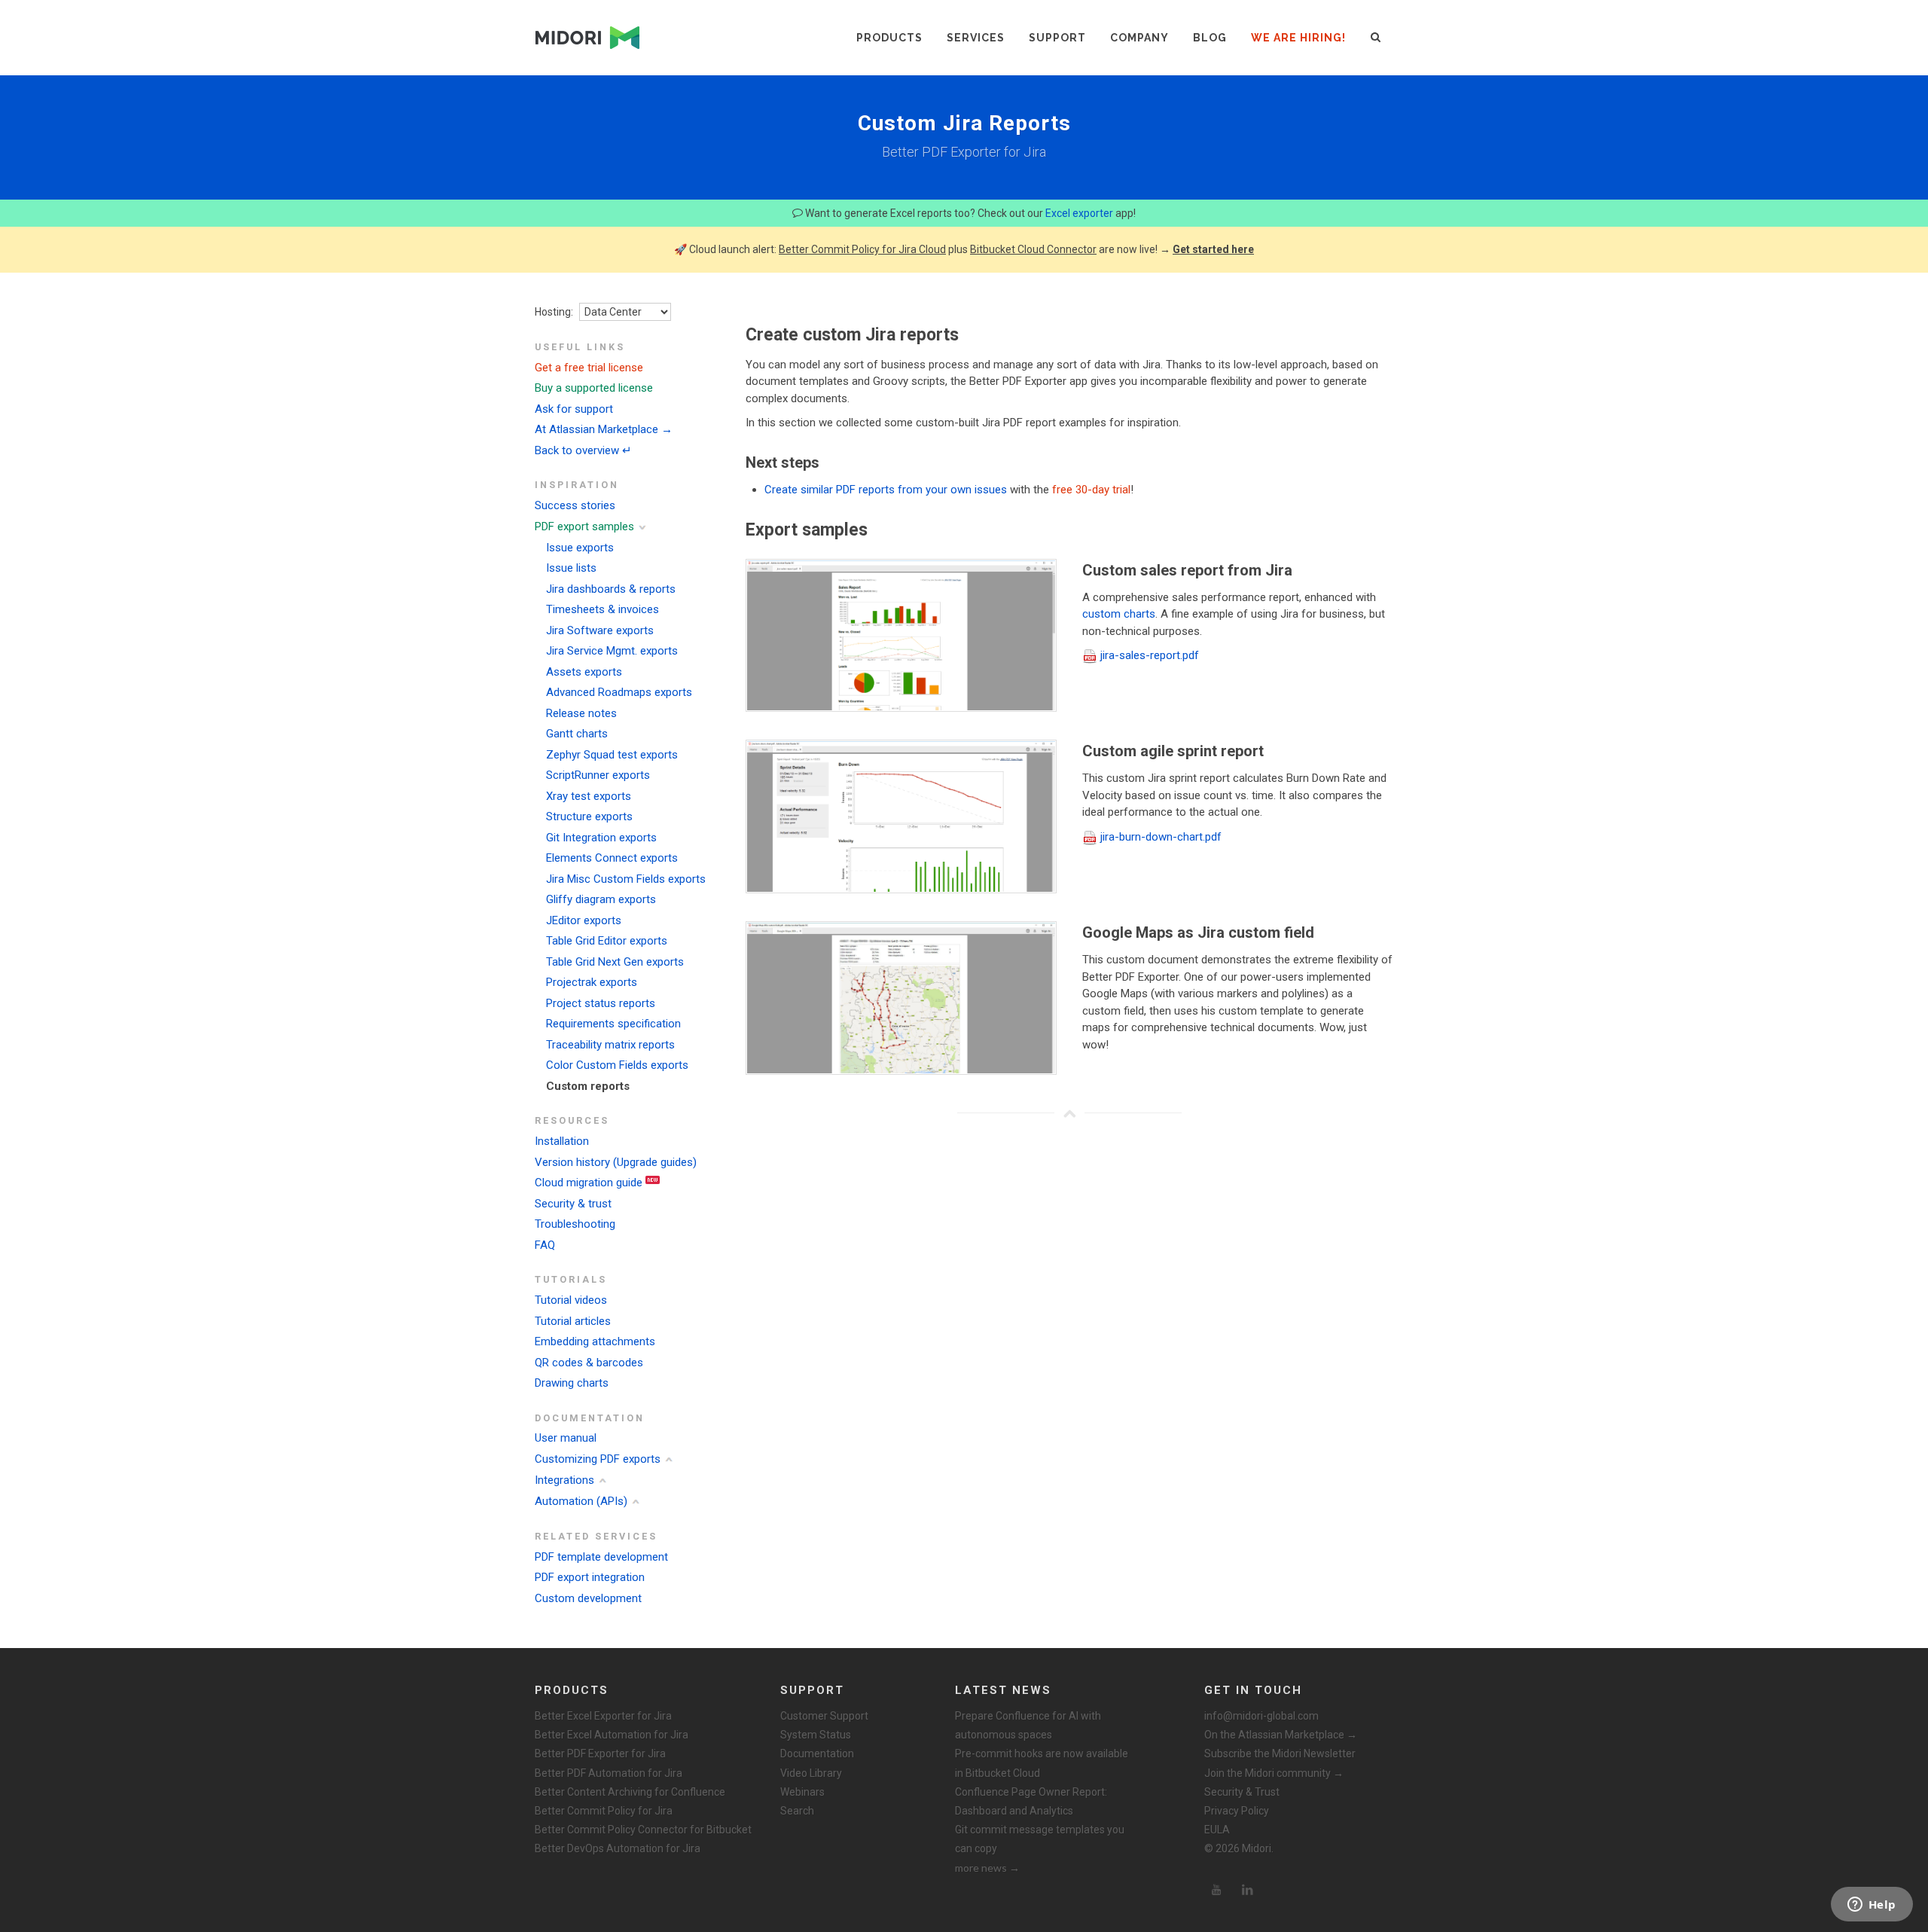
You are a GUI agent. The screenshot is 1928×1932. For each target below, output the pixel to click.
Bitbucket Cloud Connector (1033, 249)
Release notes (581, 713)
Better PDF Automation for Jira (609, 1773)
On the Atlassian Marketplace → (1281, 1735)
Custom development (588, 1598)
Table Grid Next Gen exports (615, 962)
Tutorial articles (573, 1321)
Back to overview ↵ (583, 450)
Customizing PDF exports (598, 1459)
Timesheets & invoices (602, 609)
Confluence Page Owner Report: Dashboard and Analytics (1031, 1801)
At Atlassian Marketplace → (604, 429)
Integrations (564, 1480)
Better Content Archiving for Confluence (630, 1792)
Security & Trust (1242, 1792)
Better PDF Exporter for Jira (600, 1753)
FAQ (545, 1245)
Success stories (575, 505)
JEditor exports (584, 920)
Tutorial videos (571, 1300)
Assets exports (584, 672)
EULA (1217, 1830)
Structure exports (589, 816)
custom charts (1119, 614)
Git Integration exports (601, 838)
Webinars (802, 1792)
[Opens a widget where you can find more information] (1872, 1906)
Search (797, 1811)
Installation (562, 1141)
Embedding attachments (595, 1341)
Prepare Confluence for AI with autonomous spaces (1028, 1725)
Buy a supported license (594, 388)
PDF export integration (590, 1577)
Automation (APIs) (581, 1501)
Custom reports (588, 1086)
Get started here (1213, 249)
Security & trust (573, 1204)
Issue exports (580, 548)
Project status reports (601, 1003)
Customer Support (824, 1716)
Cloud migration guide (589, 1183)
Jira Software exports (600, 630)
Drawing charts (572, 1383)
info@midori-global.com (1261, 1716)
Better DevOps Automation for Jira (618, 1848)
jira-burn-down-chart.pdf (1161, 837)
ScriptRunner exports (598, 775)
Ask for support (574, 409)
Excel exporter (1079, 213)
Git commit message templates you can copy (1040, 1839)
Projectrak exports (592, 982)
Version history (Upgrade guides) (616, 1162)
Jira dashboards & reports (611, 589)
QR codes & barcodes (589, 1363)
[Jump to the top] (1069, 1113)
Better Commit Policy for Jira (604, 1811)
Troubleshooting (575, 1224)
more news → (987, 1868)
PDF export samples (584, 526)
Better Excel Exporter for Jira (603, 1716)
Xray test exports (589, 796)
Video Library (811, 1773)
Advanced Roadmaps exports (619, 692)
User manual (566, 1438)
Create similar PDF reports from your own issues (886, 490)
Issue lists (571, 568)
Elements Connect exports (612, 858)
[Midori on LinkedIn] (1248, 1890)
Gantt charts (577, 734)
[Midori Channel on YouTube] (1216, 1890)
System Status (816, 1735)
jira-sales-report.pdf (1150, 655)
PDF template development (601, 1557)
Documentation (817, 1753)
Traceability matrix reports (610, 1045)
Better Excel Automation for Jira (612, 1735)
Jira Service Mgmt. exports (612, 651)
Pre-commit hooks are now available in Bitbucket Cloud (1042, 1763)
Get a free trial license (589, 368)
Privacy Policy (1237, 1811)
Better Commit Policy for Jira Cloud (862, 249)
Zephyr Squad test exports (612, 755)
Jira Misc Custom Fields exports (626, 879)
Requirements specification (613, 1024)
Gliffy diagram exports (601, 899)
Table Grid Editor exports (607, 941)
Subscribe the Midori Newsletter (1280, 1753)
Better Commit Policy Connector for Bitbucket (643, 1830)
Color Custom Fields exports (617, 1065)
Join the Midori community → (1274, 1773)
